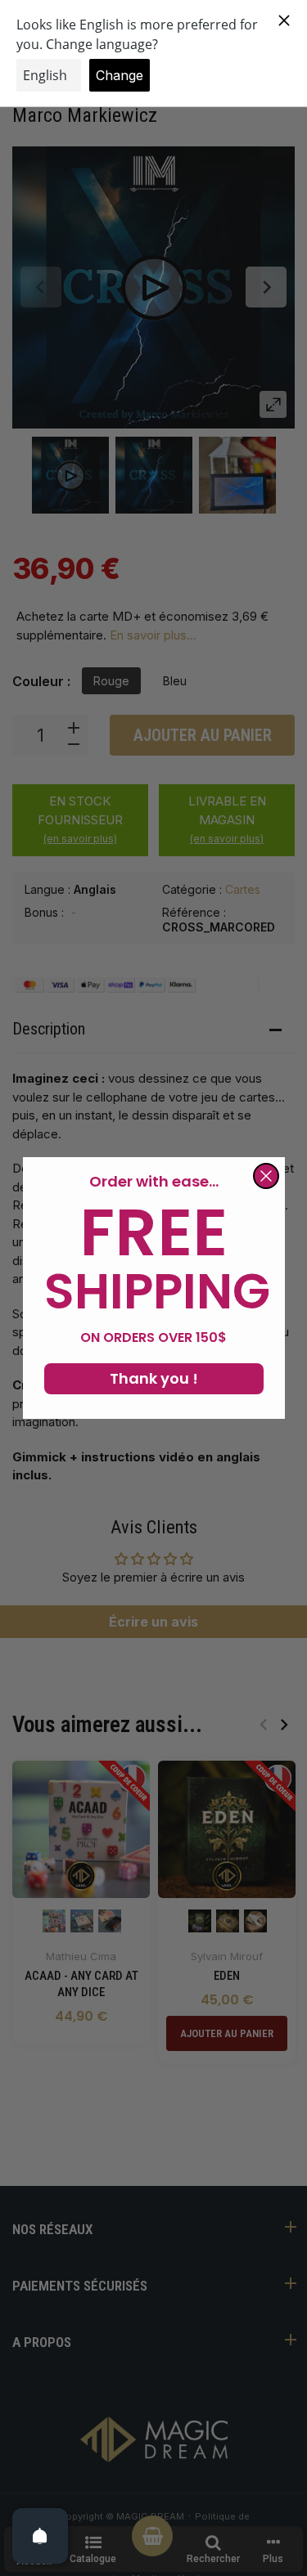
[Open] (40, 2536)
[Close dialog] (266, 1176)
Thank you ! (154, 1378)
